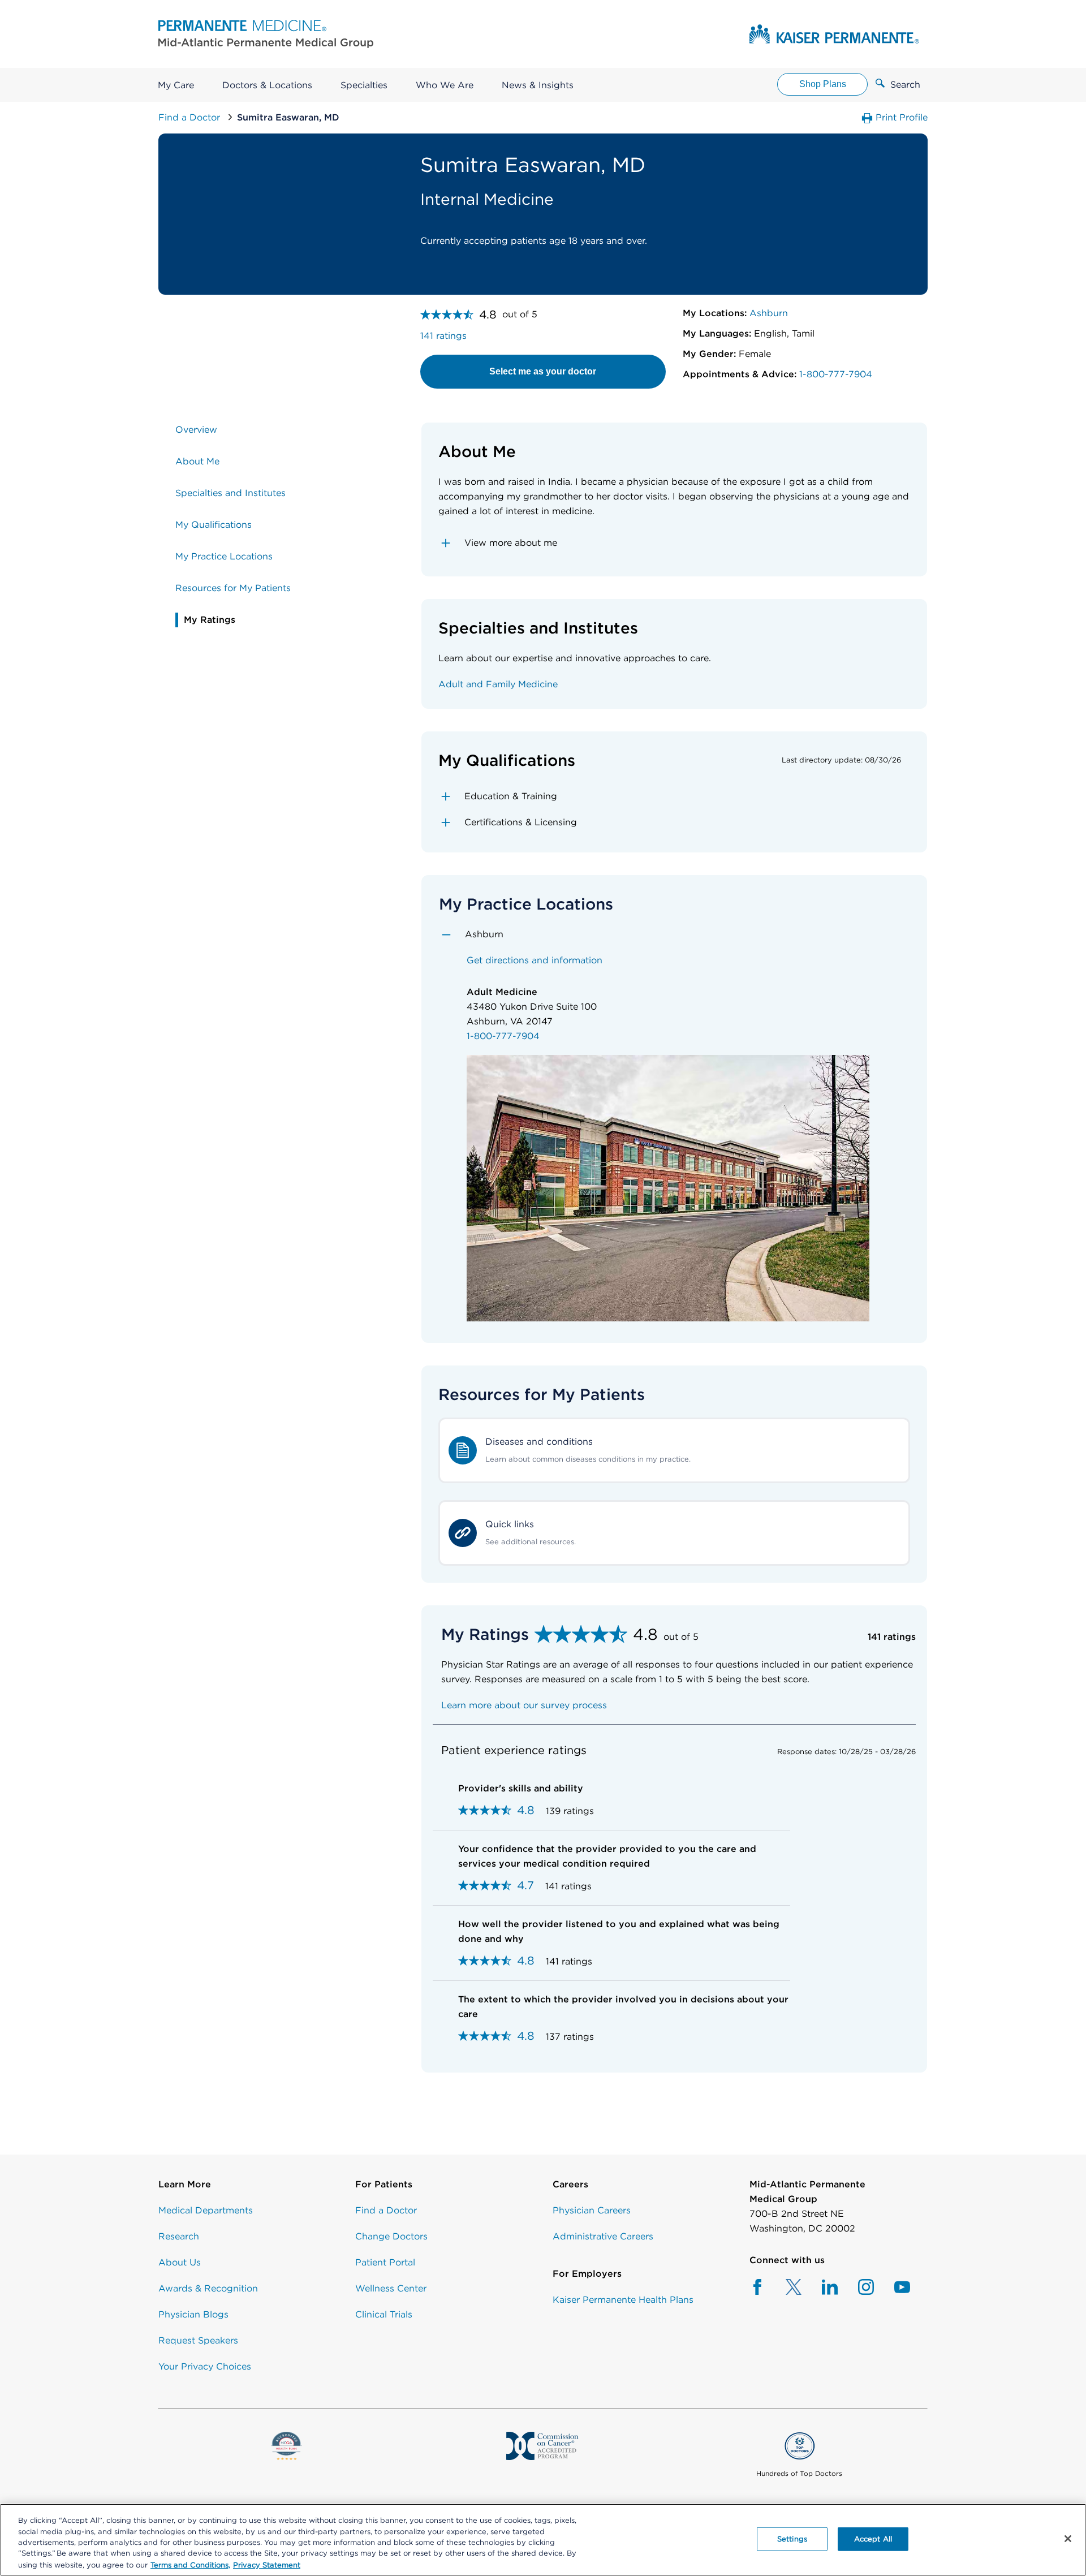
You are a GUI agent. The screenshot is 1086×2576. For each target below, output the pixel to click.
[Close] (1068, 2539)
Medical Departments (206, 2210)
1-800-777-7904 (834, 374)
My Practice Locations (224, 556)
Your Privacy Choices (205, 2366)
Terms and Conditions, (190, 2564)
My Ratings (210, 620)
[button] (675, 543)
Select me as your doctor (543, 371)
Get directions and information (535, 960)
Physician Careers (592, 2210)
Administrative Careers (603, 2236)
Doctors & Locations (267, 85)
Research (179, 2236)
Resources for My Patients (233, 588)
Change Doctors (391, 2236)
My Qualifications (214, 525)
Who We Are (445, 85)
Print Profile (900, 117)
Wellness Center (391, 2288)
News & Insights (538, 85)
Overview (196, 430)
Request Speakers (198, 2340)
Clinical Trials (384, 2314)
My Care (176, 85)
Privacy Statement (267, 2564)
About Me (197, 461)
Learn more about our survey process (524, 1705)
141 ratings (443, 336)
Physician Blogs (193, 2314)
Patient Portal (385, 2262)
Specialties (364, 85)
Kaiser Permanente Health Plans (623, 2300)
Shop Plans (823, 84)
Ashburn (767, 313)
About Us (180, 2262)
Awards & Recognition (208, 2288)
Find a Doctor (191, 117)
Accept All (873, 2539)
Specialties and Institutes (230, 493)
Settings (792, 2539)
